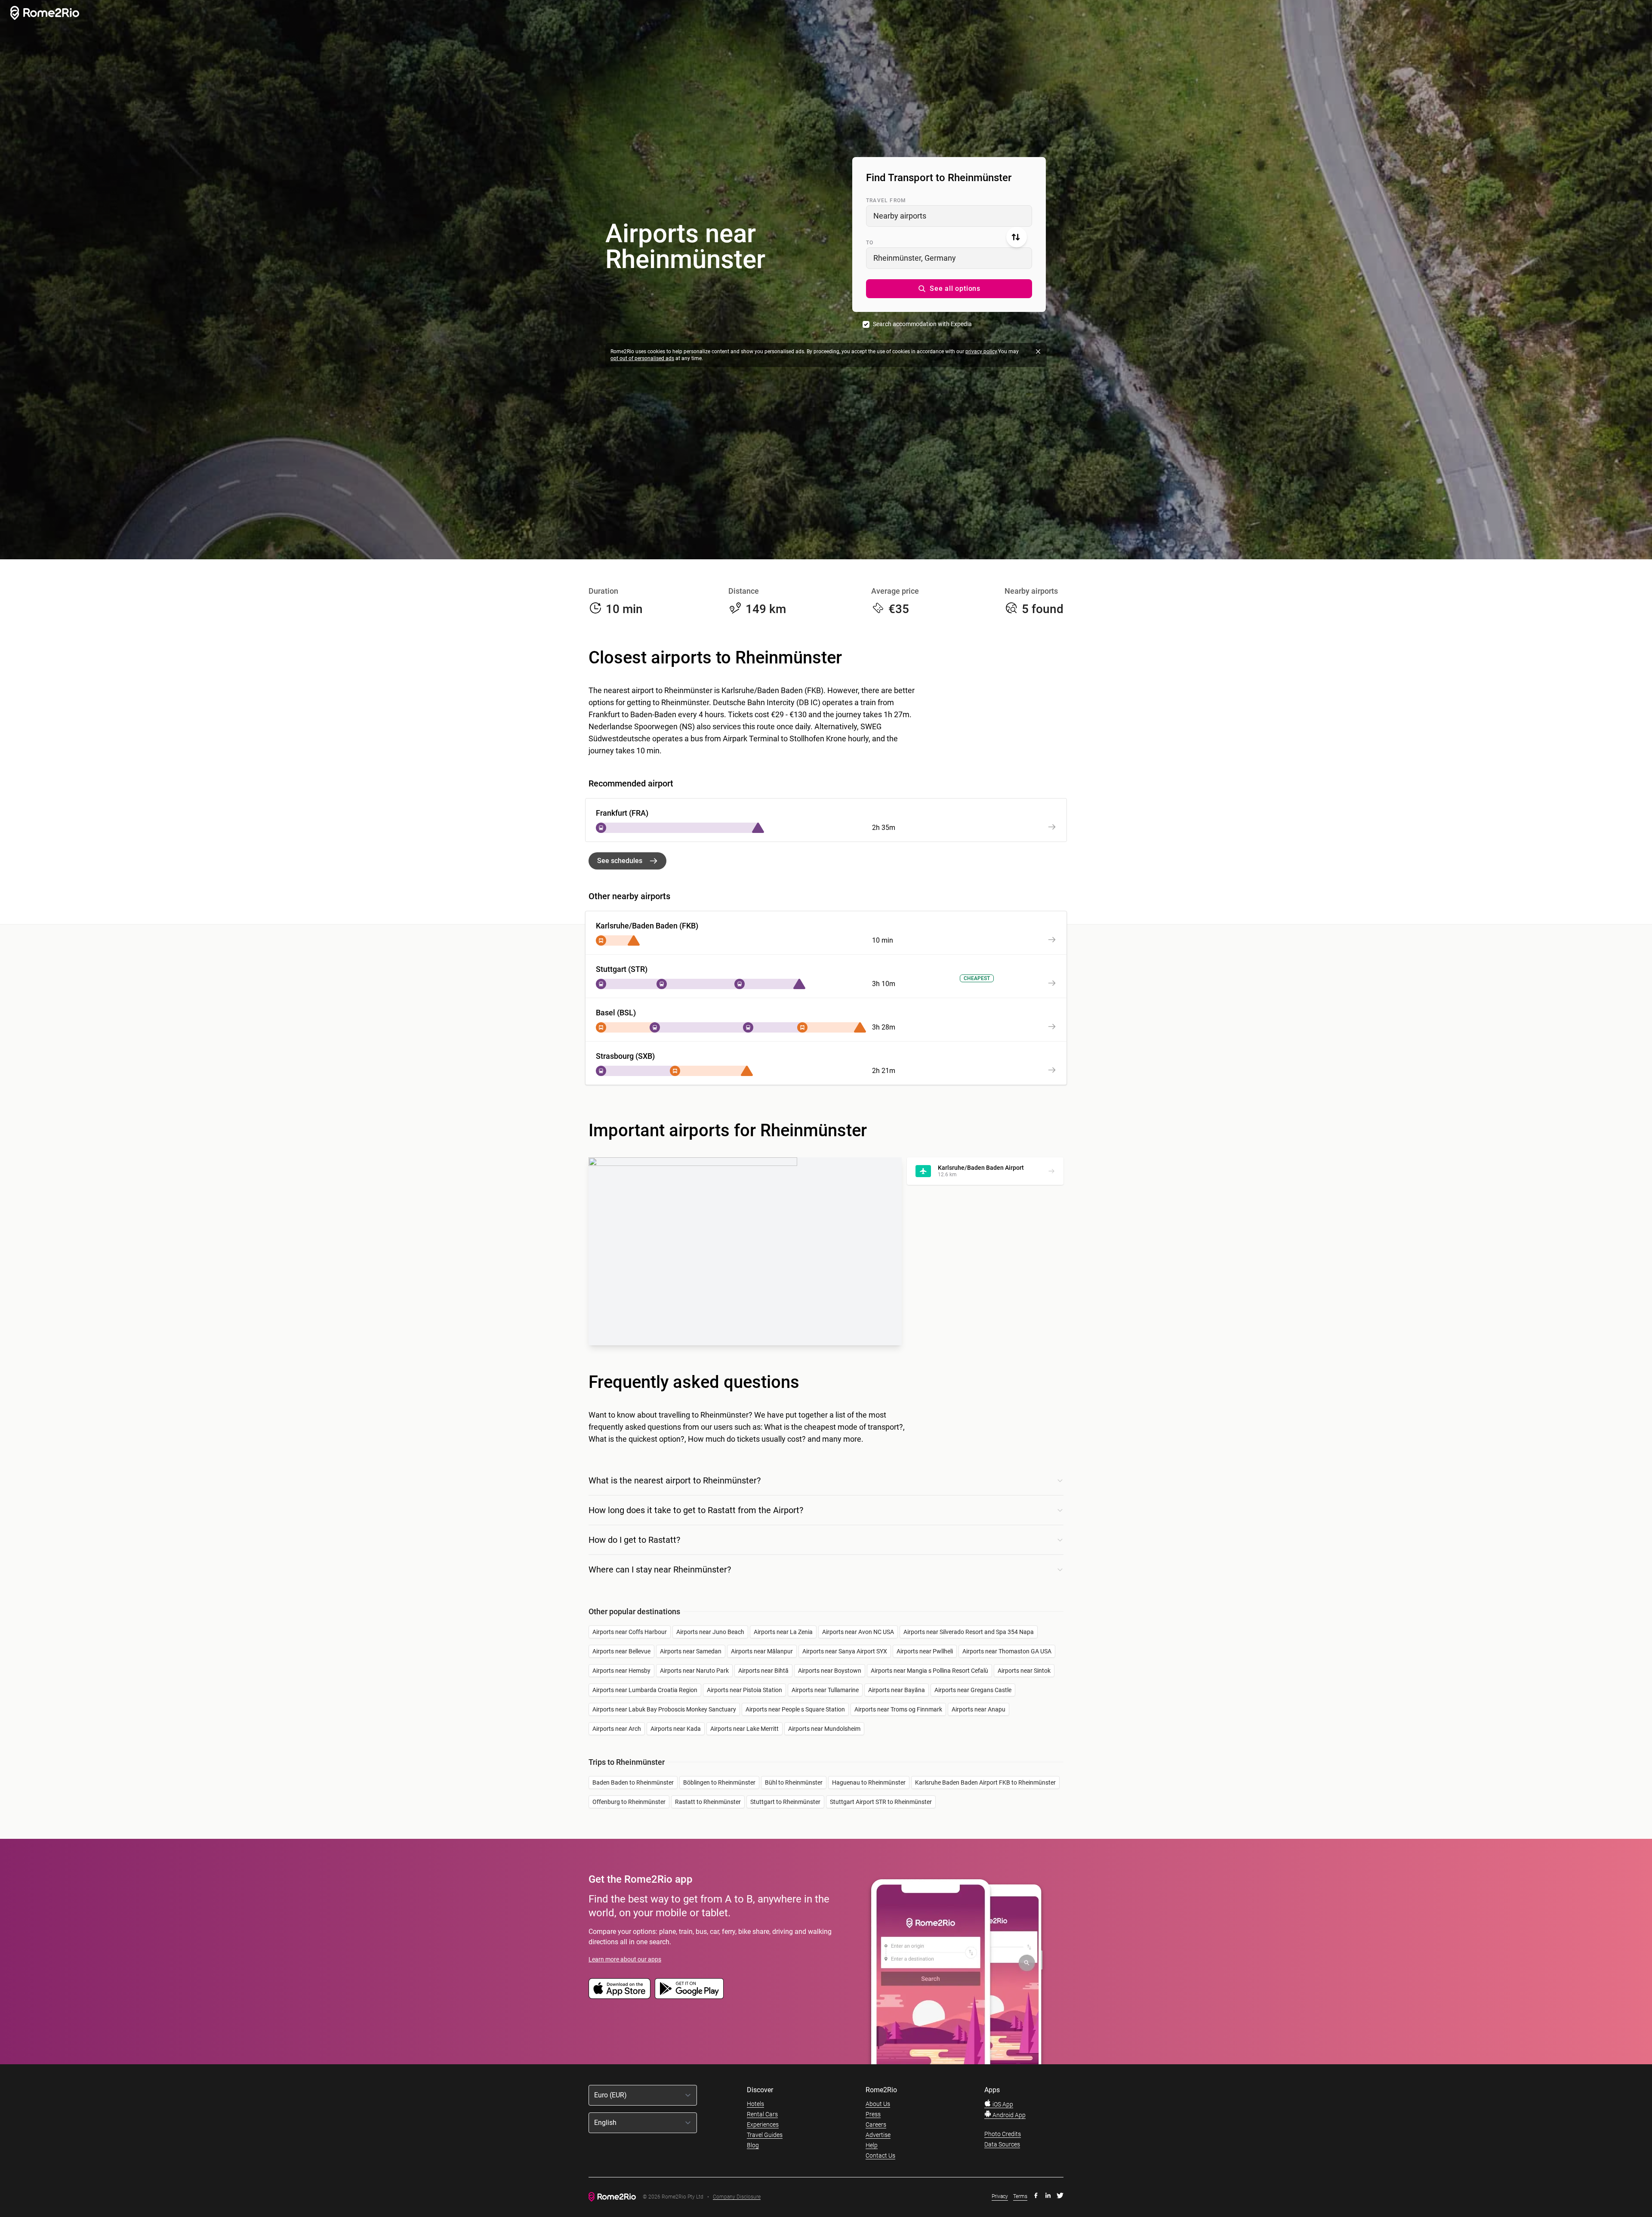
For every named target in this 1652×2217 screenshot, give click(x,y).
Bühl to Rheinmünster (794, 1782)
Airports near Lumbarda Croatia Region (645, 1690)
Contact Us (880, 2155)
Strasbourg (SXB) (625, 1056)
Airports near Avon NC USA (858, 1632)
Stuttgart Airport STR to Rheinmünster (881, 1802)
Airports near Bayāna (897, 1690)
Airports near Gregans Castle (973, 1690)
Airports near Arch (617, 1729)
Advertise (878, 2135)
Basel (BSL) (616, 1013)
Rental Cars (762, 2114)
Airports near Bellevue (621, 1651)
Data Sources (1002, 2144)
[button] (949, 289)
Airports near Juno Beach (710, 1632)
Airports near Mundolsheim (824, 1729)
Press (873, 2114)
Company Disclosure (737, 2197)
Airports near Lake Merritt (744, 1729)
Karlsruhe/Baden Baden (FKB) (647, 926)
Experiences (763, 2124)
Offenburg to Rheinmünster (629, 1802)
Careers (876, 2124)
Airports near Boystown (830, 1671)
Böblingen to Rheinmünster (719, 1782)
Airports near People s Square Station (795, 1709)
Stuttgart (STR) (622, 969)
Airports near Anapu (979, 1709)
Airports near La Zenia (783, 1632)
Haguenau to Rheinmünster (869, 1782)
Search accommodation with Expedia (922, 324)
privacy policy (981, 352)
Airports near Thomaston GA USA (1007, 1651)
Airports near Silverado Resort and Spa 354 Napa (969, 1632)
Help (872, 2145)
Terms (1020, 2196)
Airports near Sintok (1024, 1671)
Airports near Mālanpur (762, 1651)
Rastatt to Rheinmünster (708, 1802)
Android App (1008, 2115)
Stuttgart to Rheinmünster (785, 1802)
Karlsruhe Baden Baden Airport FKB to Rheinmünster (985, 1782)
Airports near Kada (676, 1729)
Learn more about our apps (625, 1959)
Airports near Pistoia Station (744, 1690)
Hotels (755, 2104)
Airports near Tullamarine (825, 1690)
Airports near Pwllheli (925, 1651)
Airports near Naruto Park (694, 1671)
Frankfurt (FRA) (622, 813)
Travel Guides (765, 2135)
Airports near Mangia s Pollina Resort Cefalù (929, 1671)
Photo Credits (1003, 2134)
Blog (753, 2145)
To (870, 243)
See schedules (620, 861)
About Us (878, 2104)
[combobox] (949, 216)
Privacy (1000, 2196)
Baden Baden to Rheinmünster (633, 1782)
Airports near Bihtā (763, 1671)
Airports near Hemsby (621, 1671)
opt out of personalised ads (642, 358)
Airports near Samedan (691, 1651)
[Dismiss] (1038, 352)
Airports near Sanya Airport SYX (845, 1651)
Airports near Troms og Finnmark (898, 1709)
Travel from (886, 200)
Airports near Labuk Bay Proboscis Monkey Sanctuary (664, 1709)
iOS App (1002, 2104)
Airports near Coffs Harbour (630, 1632)
